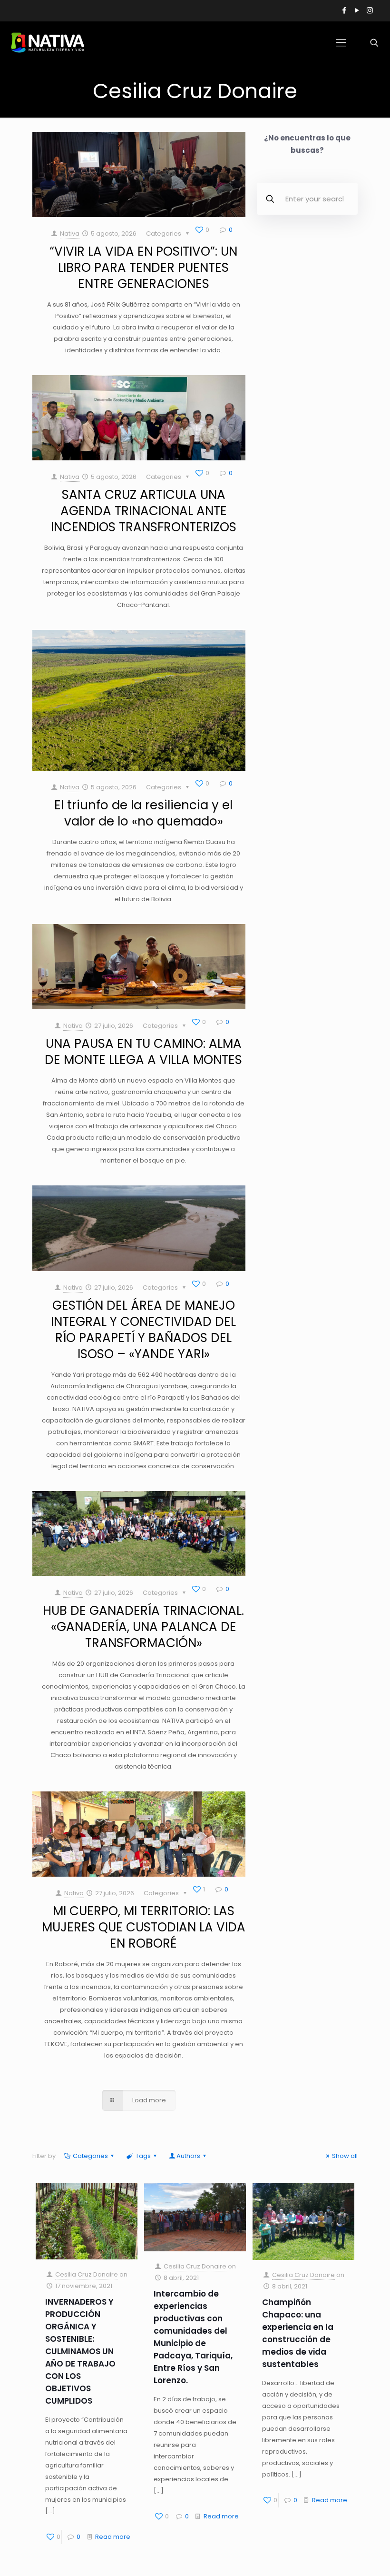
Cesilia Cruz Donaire (87, 2274)
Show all (345, 2156)
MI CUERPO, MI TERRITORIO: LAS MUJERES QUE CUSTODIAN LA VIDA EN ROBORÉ (144, 1927)
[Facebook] (344, 10)
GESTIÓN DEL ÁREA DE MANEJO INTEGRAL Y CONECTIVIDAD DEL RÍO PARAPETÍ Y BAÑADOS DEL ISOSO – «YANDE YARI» (143, 1330)
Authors (188, 2156)
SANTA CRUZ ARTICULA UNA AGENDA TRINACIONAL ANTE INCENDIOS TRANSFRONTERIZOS (144, 511)
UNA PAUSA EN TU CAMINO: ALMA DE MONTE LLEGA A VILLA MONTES (143, 1052)
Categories (90, 2156)
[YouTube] (357, 10)
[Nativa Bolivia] (49, 43)
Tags (143, 2156)
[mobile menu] (341, 43)
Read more (113, 2537)
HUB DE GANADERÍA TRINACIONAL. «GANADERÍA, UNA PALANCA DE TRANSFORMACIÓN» (143, 1627)
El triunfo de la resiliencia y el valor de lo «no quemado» (143, 813)
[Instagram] (370, 10)
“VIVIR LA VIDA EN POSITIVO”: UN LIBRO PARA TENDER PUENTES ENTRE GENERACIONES (143, 268)
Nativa (70, 234)
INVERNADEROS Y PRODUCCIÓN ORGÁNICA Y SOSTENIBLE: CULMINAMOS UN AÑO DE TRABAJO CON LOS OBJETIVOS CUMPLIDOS (80, 2351)
